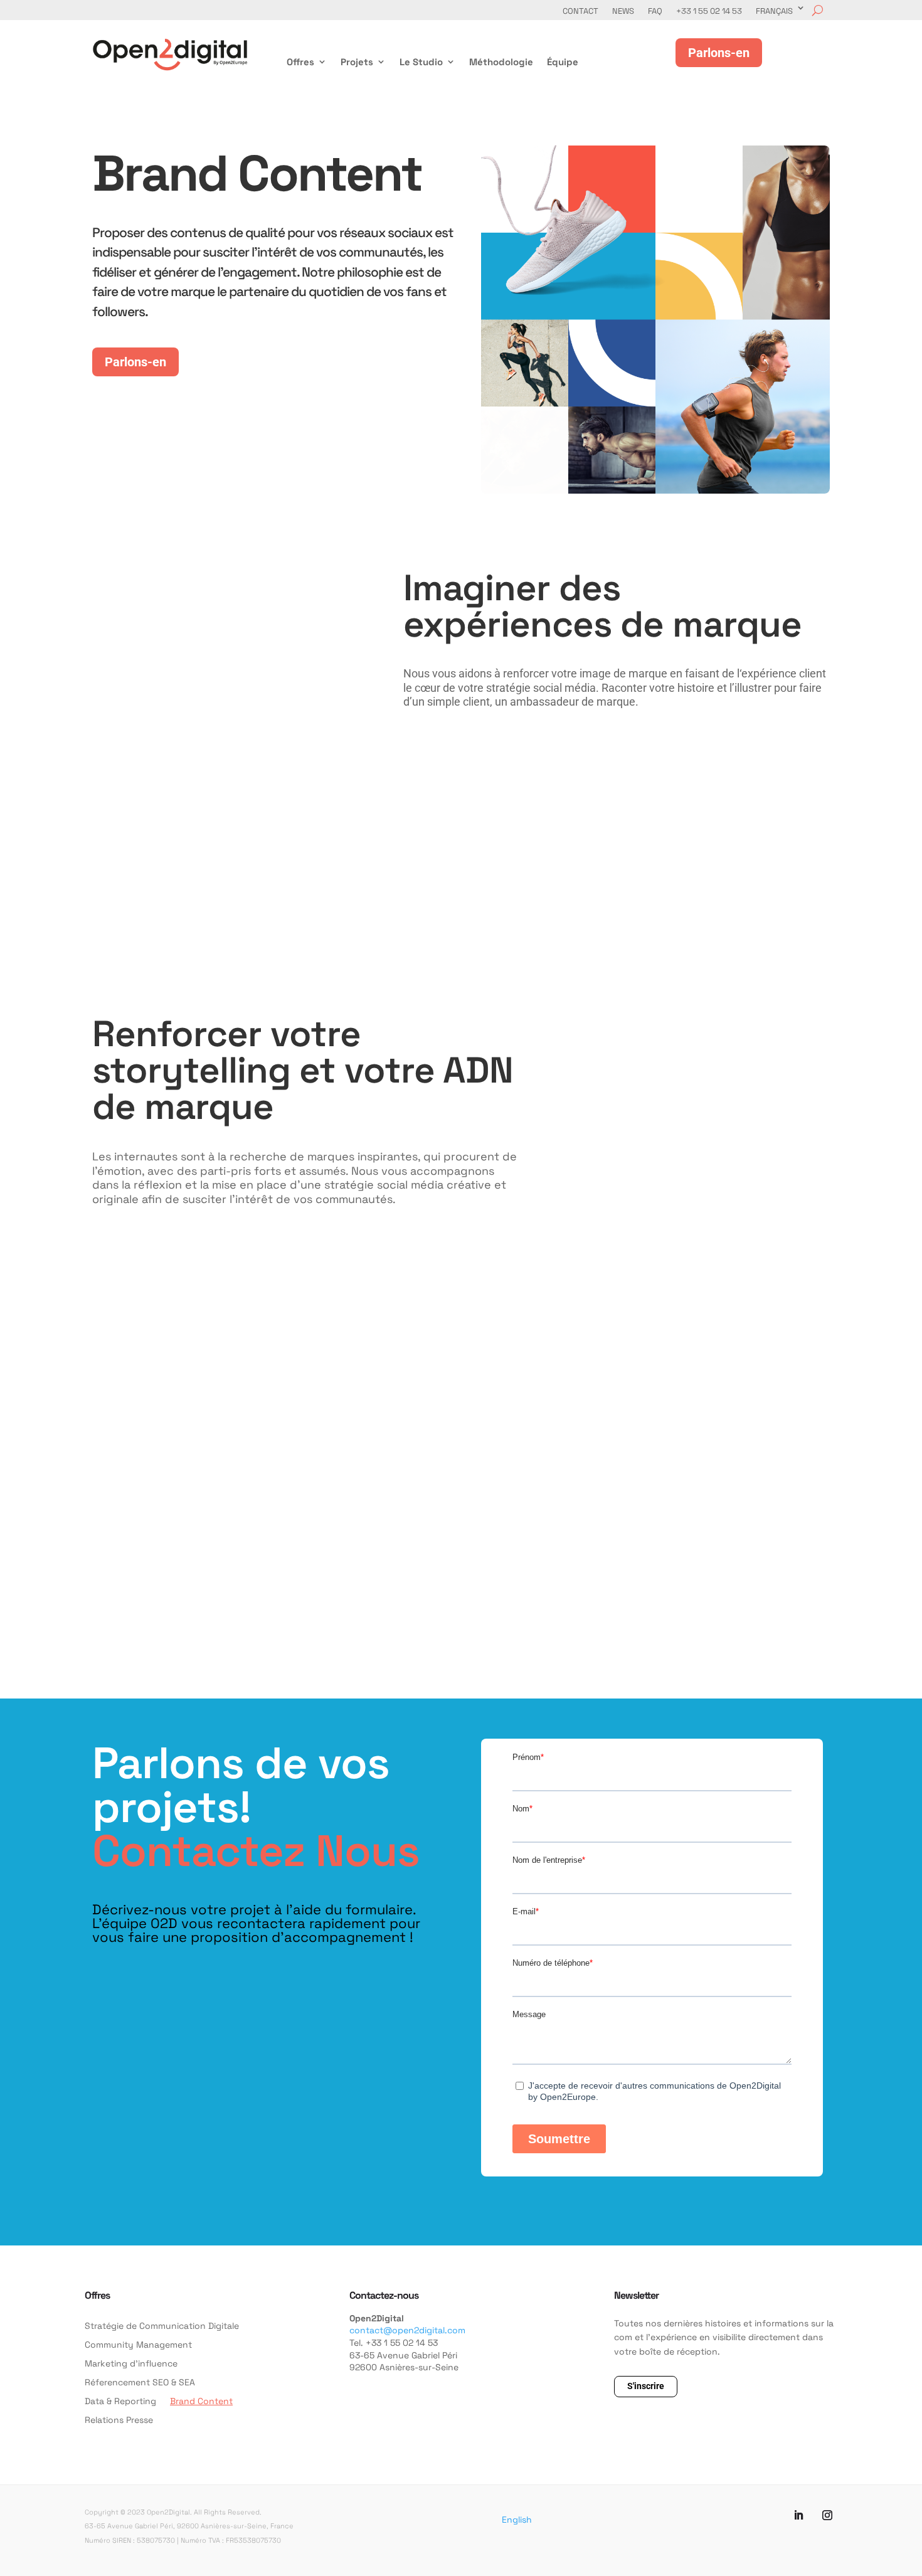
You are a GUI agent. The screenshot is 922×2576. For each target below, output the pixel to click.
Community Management (138, 2345)
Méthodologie (501, 62)
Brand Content (201, 2402)
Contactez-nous (384, 2295)
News (623, 11)
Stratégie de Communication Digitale (162, 2326)
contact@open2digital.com (407, 2330)
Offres (300, 62)
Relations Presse (119, 2420)
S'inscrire (646, 2386)
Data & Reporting (120, 2402)
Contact (580, 11)
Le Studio (421, 62)
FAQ (655, 11)
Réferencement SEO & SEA (140, 2383)
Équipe (563, 62)
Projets (357, 62)
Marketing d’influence (131, 2364)
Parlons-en (135, 362)
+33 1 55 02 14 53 (709, 11)
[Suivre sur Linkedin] (798, 2515)
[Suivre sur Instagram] (827, 2515)
